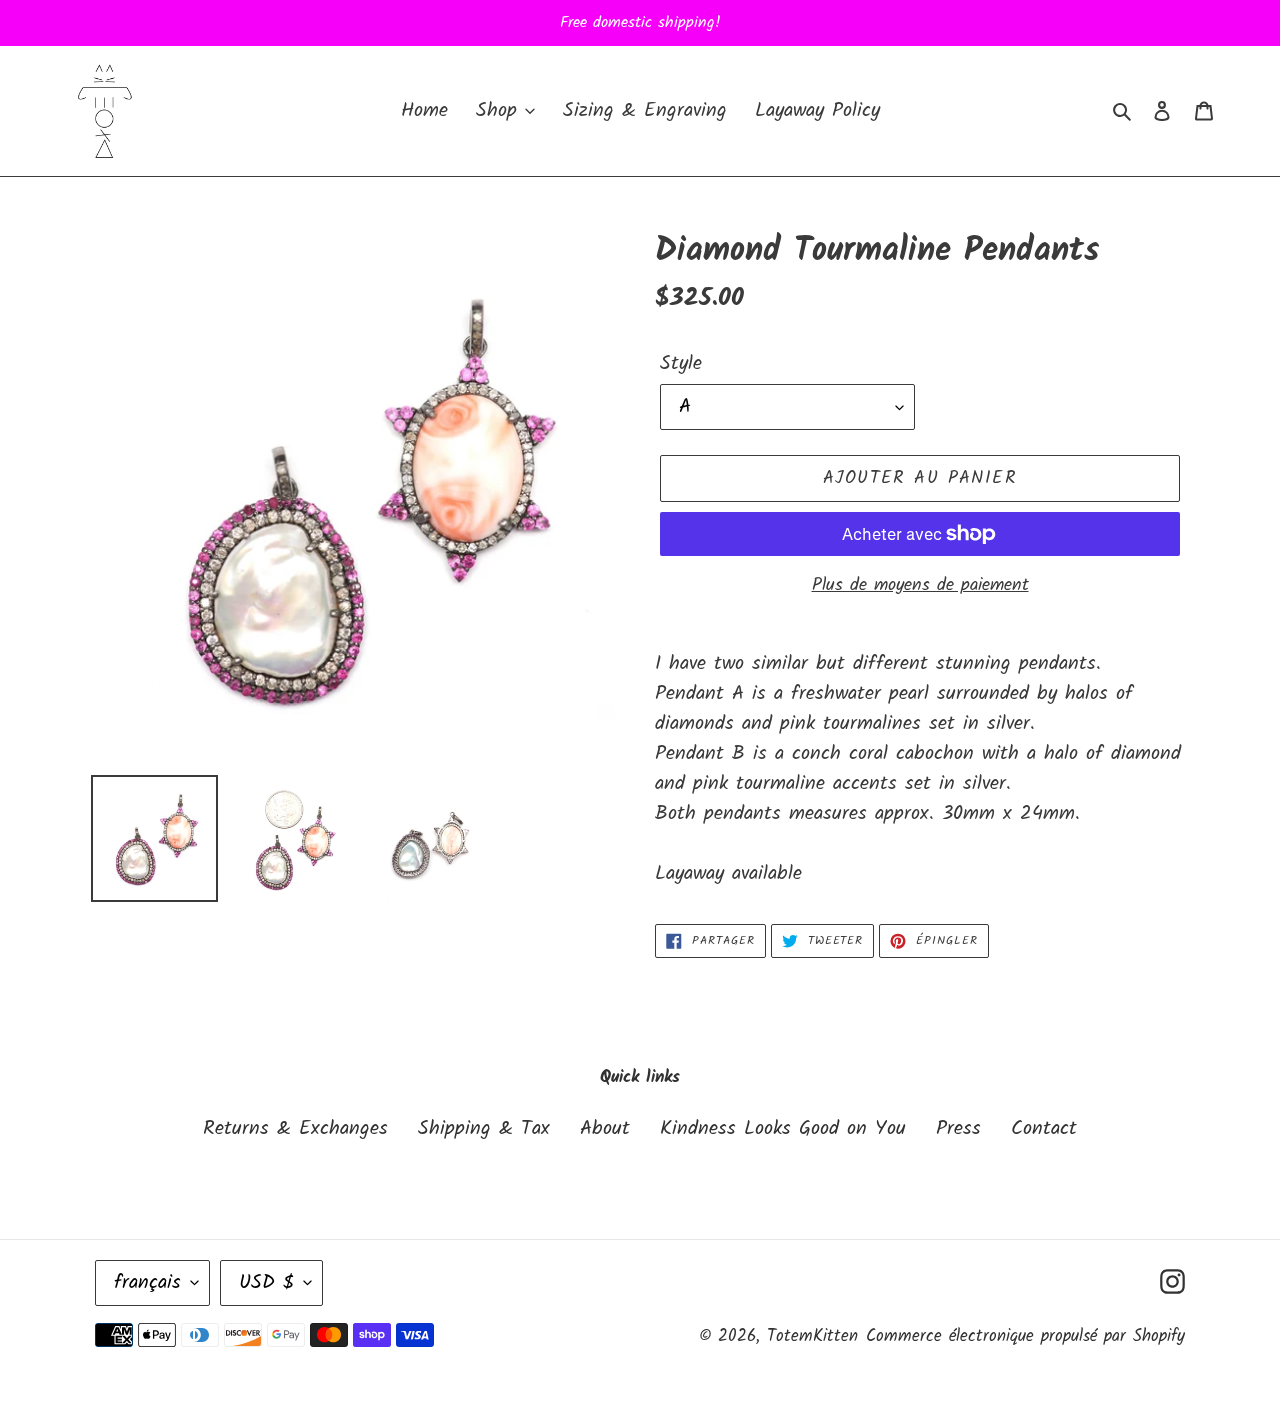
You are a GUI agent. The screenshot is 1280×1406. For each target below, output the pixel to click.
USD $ (266, 1283)
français (147, 1283)
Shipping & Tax (484, 1129)
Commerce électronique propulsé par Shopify (1025, 1336)
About (605, 1129)
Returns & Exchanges (295, 1129)
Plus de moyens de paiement (920, 585)
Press (958, 1129)
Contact (1044, 1129)
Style (681, 364)
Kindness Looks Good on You (783, 1129)
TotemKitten (812, 1336)
